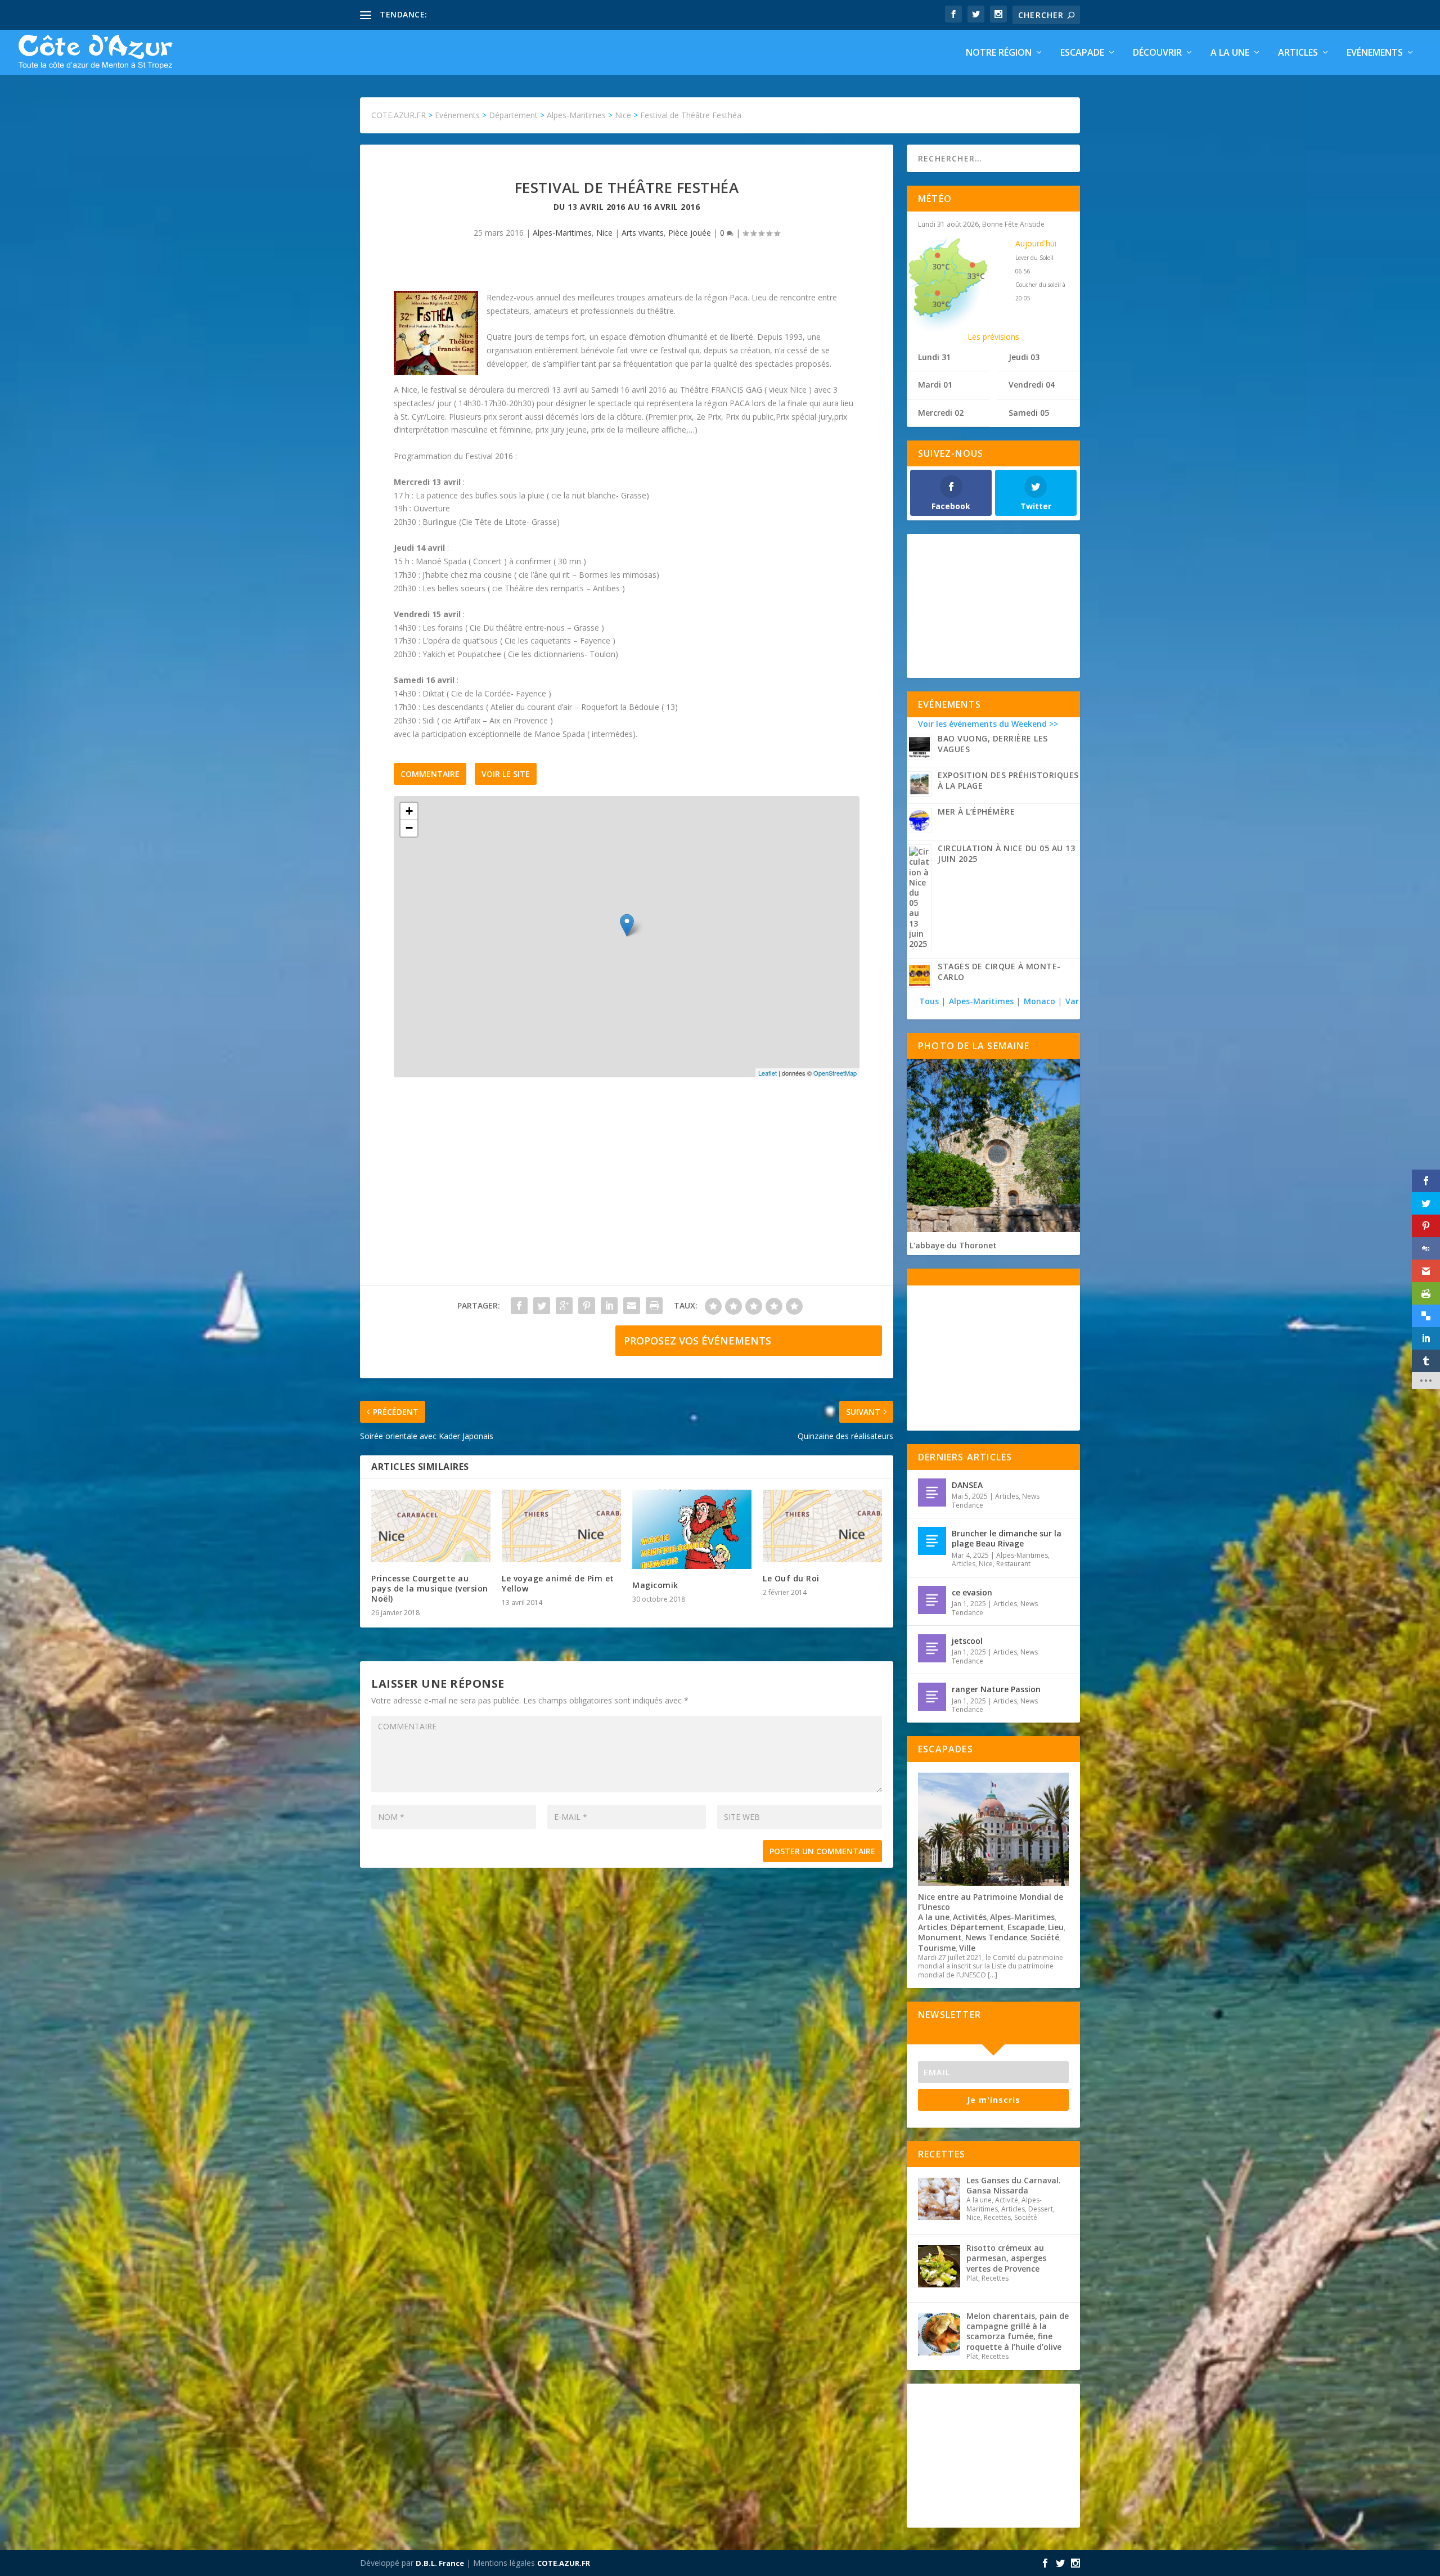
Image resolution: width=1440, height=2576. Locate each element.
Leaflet (768, 1073)
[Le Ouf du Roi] (822, 1526)
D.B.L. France (440, 2563)
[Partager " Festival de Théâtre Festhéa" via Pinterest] (587, 1306)
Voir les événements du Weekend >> (988, 724)
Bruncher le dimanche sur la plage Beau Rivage (1007, 1538)
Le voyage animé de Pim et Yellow (558, 1583)
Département (977, 1927)
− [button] (409, 828)
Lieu (1056, 1927)
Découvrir (1157, 53)
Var (1072, 1001)
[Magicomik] (692, 1529)
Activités (970, 1917)
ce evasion (972, 1592)
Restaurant (1013, 1564)
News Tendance (996, 1937)
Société (1045, 1937)
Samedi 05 (1029, 413)
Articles (1298, 53)
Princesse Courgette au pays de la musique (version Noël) (430, 1588)
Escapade (1082, 53)
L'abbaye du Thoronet (953, 1245)
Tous (930, 1001)
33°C (976, 276)
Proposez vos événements (697, 1341)
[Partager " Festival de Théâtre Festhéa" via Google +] (564, 1306)
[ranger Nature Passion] (932, 1697)
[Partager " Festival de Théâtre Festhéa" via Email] (632, 1306)
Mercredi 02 (941, 413)
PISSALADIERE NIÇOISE (474, 14)
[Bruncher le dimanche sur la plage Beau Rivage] (932, 1541)
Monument (940, 1937)
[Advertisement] (627, 1193)
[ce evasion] (932, 1600)
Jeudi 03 (1024, 357)
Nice (604, 233)
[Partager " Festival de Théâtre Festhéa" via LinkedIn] (609, 1306)
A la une (1230, 53)
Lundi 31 (934, 357)
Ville (967, 1948)
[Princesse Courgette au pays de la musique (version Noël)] (431, 1526)
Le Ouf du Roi (791, 1578)
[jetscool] (932, 1648)
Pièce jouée (690, 233)
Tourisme (937, 1948)
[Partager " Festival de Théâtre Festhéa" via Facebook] (519, 1306)
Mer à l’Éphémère (976, 812)
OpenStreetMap (835, 1073)
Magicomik (655, 1585)
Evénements (1375, 53)
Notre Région (999, 53)
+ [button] (409, 811)
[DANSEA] (932, 1492)
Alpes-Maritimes (562, 233)
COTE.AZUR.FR (564, 2563)
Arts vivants (643, 233)
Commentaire (430, 774)
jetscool (967, 1641)
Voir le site (506, 774)
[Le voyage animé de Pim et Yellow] (561, 1526)
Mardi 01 (935, 385)
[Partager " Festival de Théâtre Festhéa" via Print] (654, 1306)
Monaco (1039, 1001)
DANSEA (967, 1485)
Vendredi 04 (1032, 385)
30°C (941, 266)
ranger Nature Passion (996, 1689)
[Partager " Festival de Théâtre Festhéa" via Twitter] (542, 1306)
